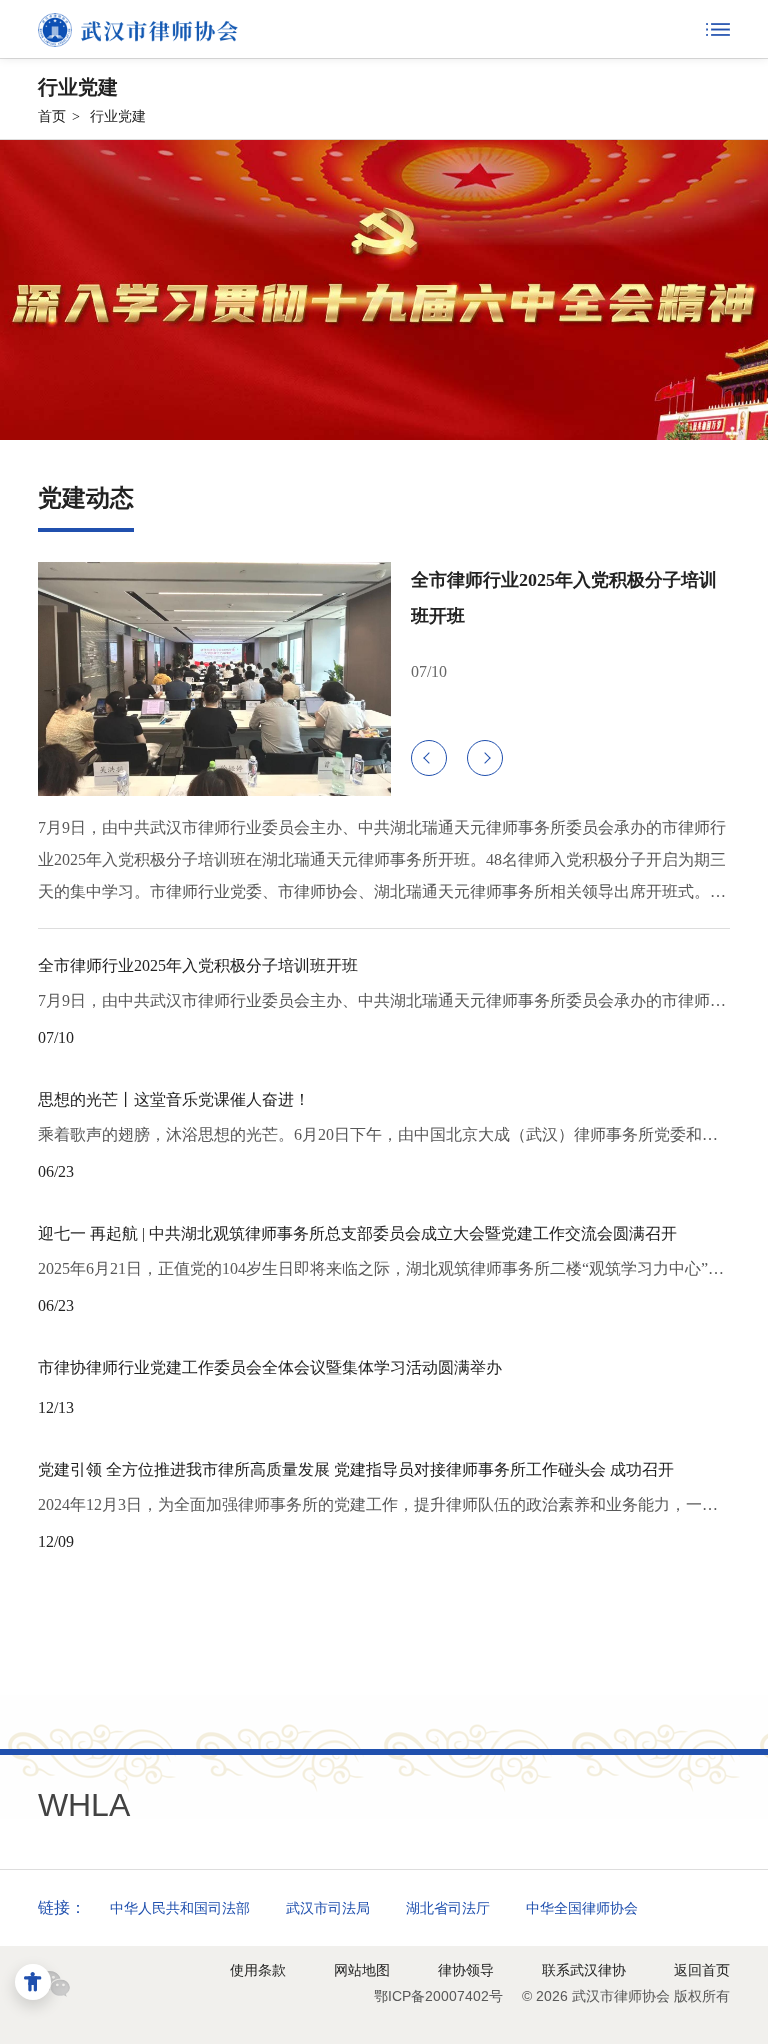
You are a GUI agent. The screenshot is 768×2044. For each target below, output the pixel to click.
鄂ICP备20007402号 (438, 1996)
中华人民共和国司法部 (180, 1908)
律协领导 (466, 1970)
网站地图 (362, 1970)
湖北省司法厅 (448, 1908)
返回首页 (702, 1970)
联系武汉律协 (584, 1970)
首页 (52, 116)
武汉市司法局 (328, 1908)
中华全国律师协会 (582, 1908)
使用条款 (258, 1970)
